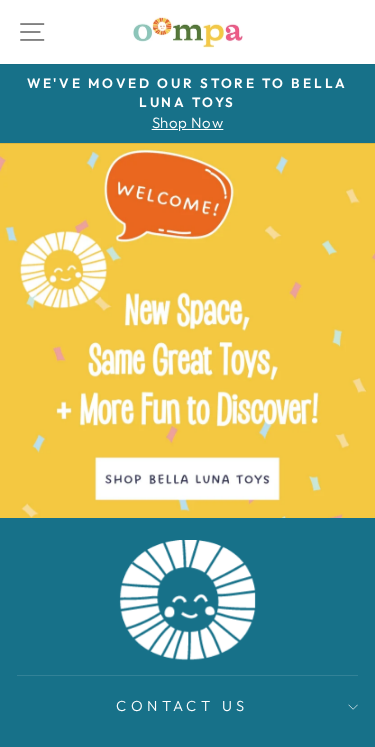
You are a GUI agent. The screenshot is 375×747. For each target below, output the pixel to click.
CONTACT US (182, 705)
